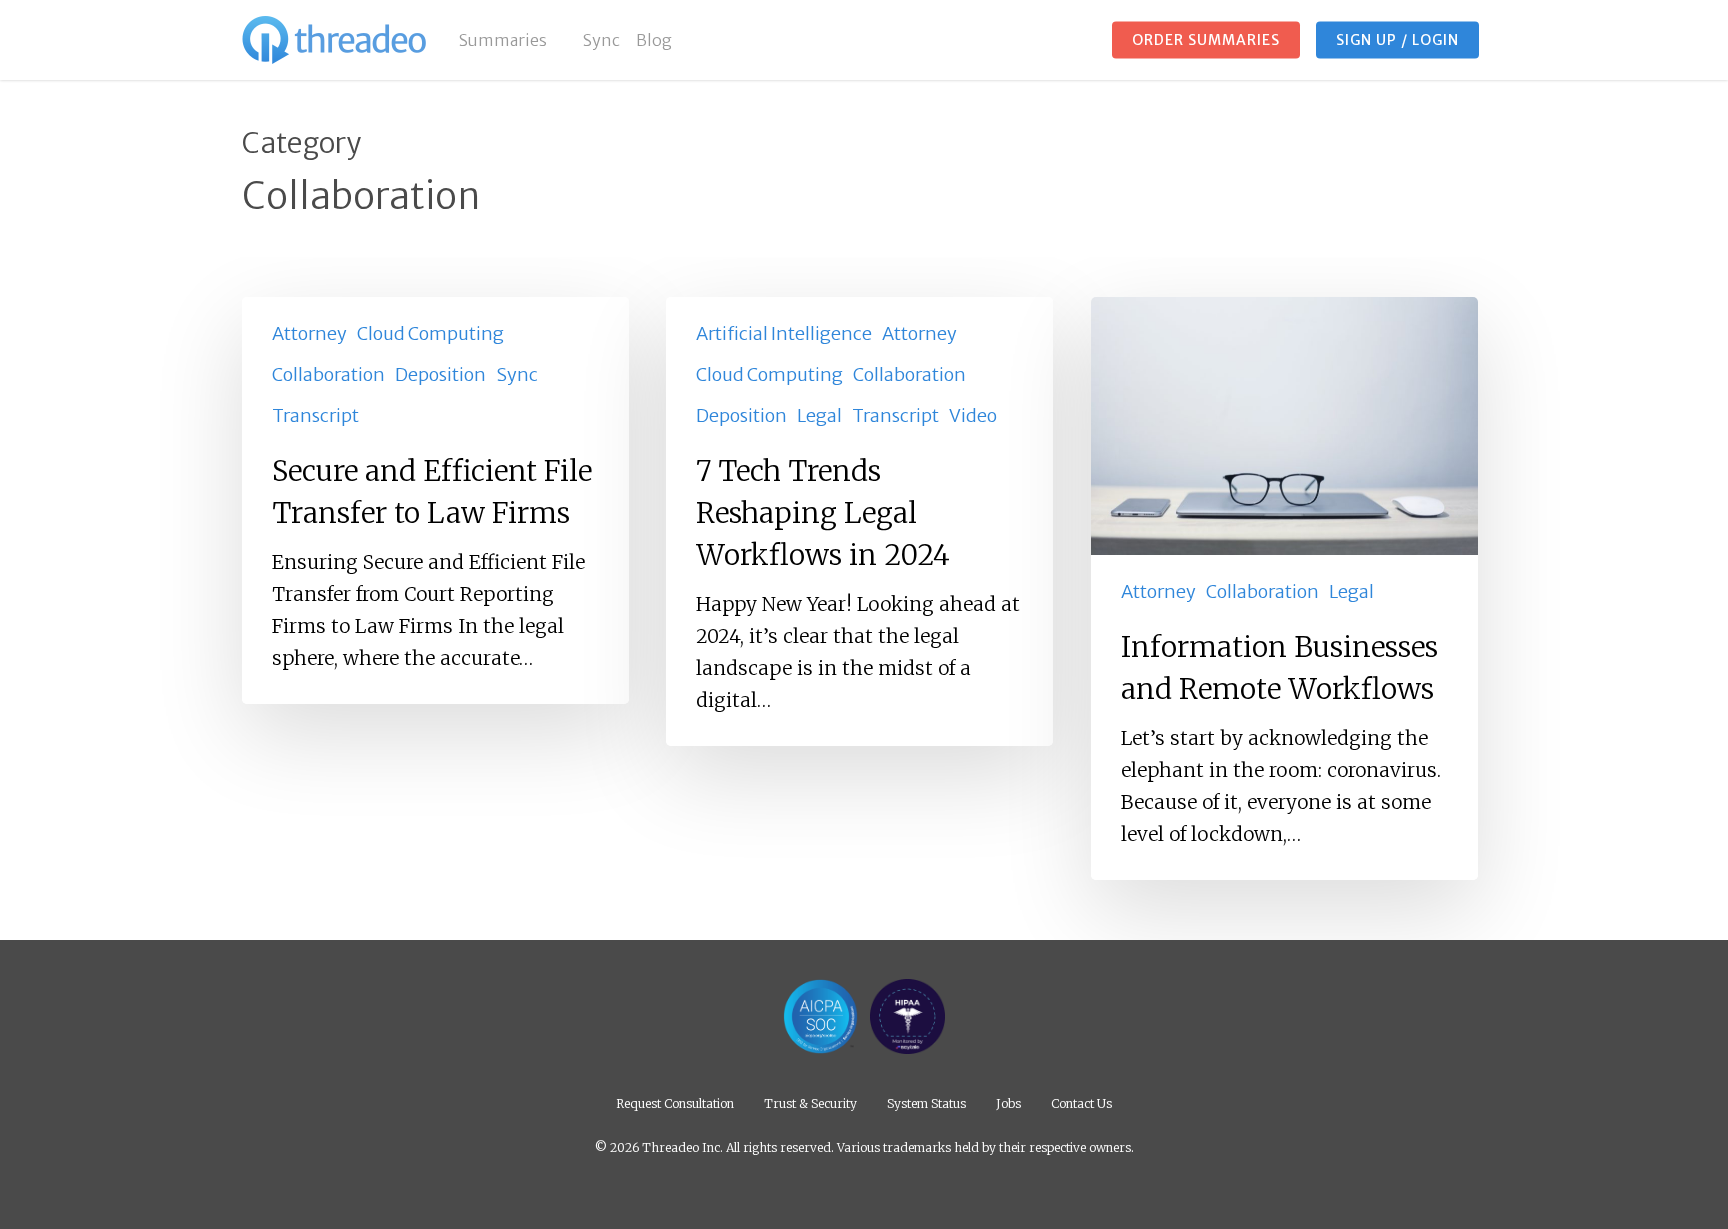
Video (973, 415)
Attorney (309, 333)
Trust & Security (810, 1102)
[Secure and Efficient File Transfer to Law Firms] (435, 500)
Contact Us (1081, 1102)
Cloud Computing (430, 333)
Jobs (1008, 1102)
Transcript (315, 415)
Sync (517, 374)
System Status (926, 1102)
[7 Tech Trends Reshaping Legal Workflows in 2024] (859, 521)
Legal (819, 415)
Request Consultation (675, 1102)
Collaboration (328, 374)
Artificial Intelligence (784, 333)
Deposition (440, 374)
